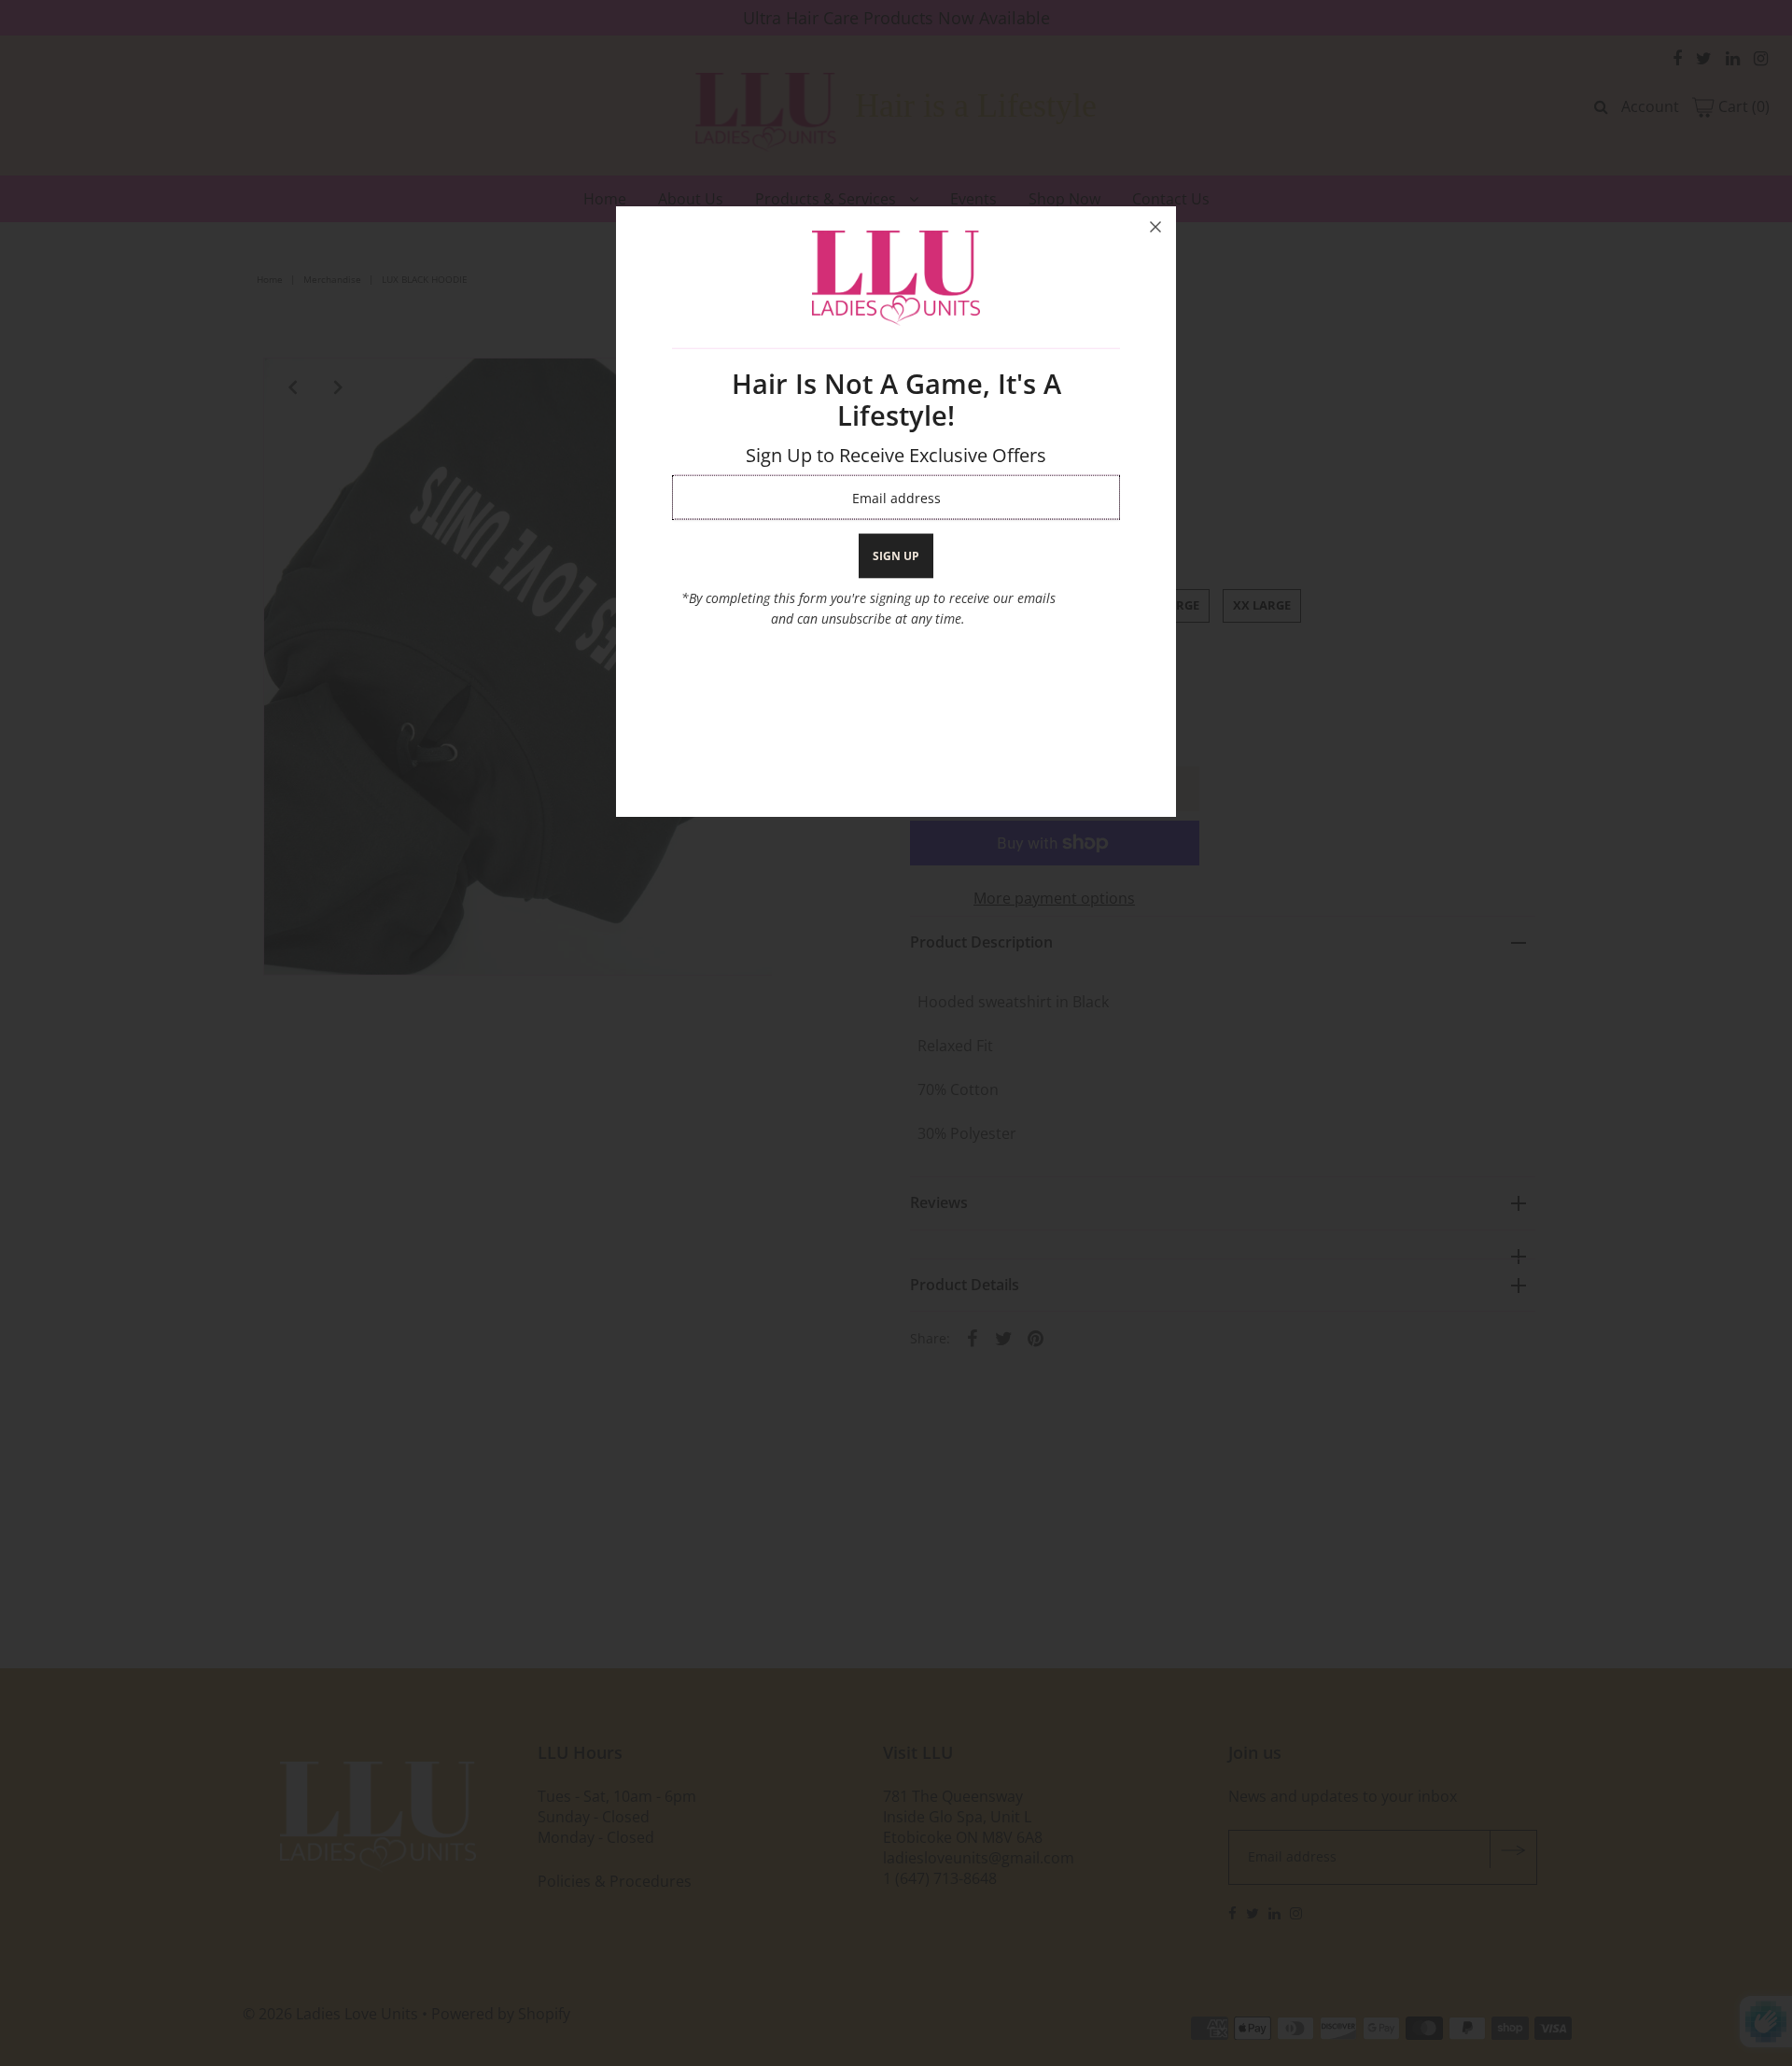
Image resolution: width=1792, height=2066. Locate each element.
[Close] (1155, 227)
